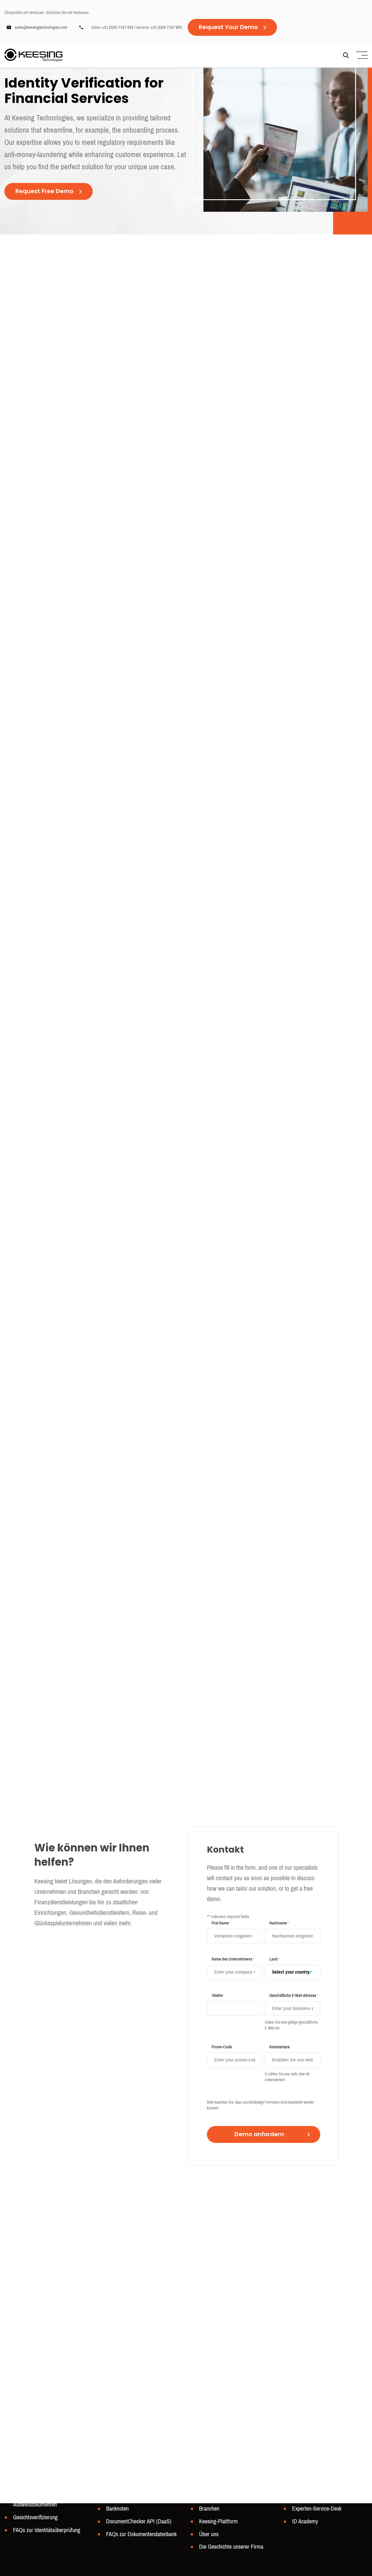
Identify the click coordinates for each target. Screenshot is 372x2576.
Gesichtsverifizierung (35, 2517)
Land (274, 1959)
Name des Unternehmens (233, 1959)
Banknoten (117, 2509)
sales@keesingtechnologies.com (41, 27)
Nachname (279, 1923)
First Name (221, 1923)
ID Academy (305, 2521)
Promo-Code (222, 2047)
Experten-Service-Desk (317, 2509)
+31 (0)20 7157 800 (166, 27)
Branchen (209, 2509)
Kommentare (280, 2047)
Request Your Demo (228, 28)
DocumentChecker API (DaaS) (139, 2521)
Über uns (209, 2534)
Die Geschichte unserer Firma (231, 2547)
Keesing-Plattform (218, 2521)
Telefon (217, 1995)
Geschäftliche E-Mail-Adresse (294, 1995)
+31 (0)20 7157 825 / (119, 27)
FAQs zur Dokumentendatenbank (141, 2534)
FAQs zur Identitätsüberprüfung (47, 2530)
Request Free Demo (44, 192)
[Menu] (361, 55)
